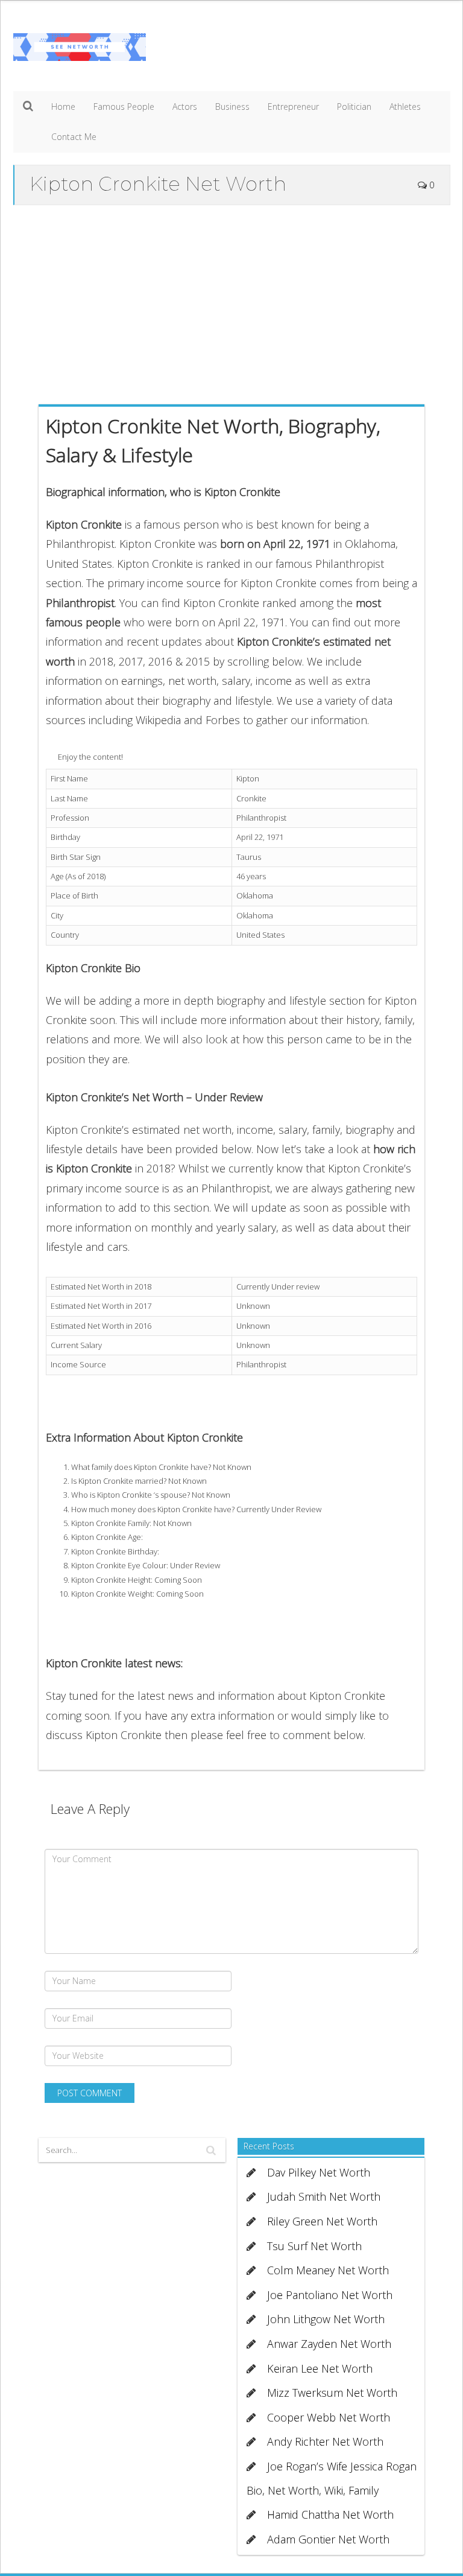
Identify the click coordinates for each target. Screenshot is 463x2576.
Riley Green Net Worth (322, 2221)
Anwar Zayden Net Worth (329, 2344)
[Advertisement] (232, 302)
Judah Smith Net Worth (324, 2196)
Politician (354, 107)
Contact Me (74, 137)
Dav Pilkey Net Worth (319, 2172)
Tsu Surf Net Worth (314, 2246)
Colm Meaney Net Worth (328, 2270)
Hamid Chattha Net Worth (330, 2514)
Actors (185, 107)
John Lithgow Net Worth (326, 2319)
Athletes (405, 107)
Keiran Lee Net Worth (320, 2368)
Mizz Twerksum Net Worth (332, 2393)
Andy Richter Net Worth (325, 2441)
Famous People (124, 107)
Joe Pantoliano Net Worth (330, 2295)
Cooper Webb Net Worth (329, 2417)
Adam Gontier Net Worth (328, 2539)
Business (232, 107)
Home (63, 107)
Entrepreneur (293, 107)
